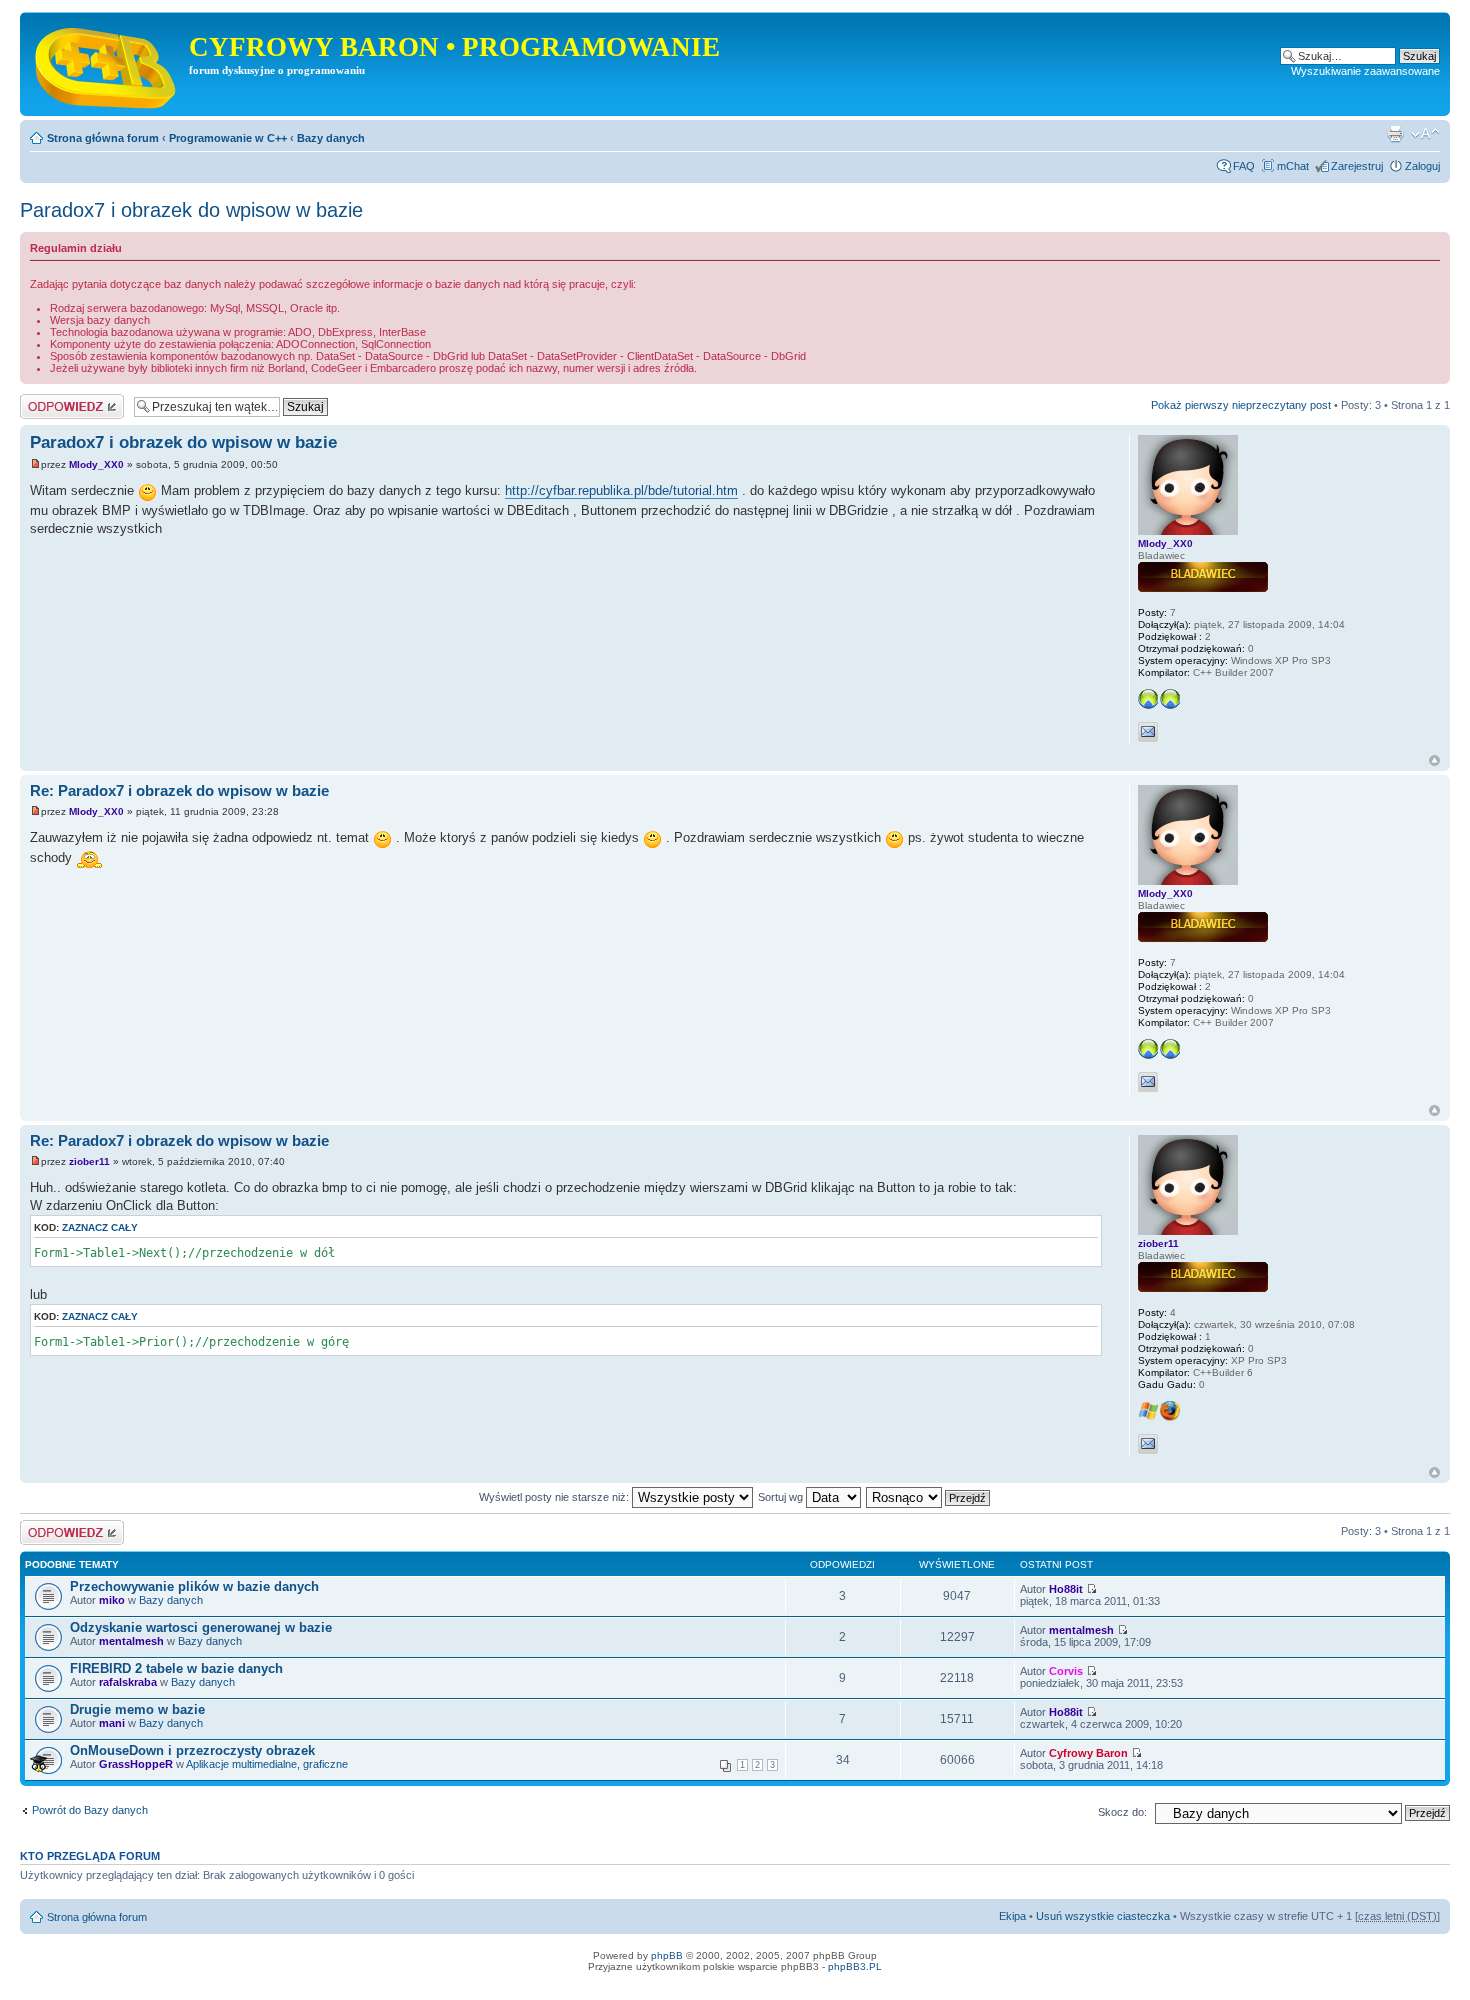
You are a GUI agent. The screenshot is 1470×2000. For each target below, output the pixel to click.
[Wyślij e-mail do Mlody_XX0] (1148, 732)
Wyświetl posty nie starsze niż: (555, 1497)
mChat (1293, 166)
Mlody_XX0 (96, 464)
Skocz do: (1122, 1812)
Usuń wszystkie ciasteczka (1103, 1916)
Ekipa (1012, 1916)
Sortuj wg (782, 1497)
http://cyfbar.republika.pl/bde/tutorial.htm (621, 490)
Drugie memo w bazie (137, 1709)
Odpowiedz (47, 400)
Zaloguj (1422, 166)
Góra (1434, 760)
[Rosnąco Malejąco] (929, 1497)
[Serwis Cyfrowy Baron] (107, 64)
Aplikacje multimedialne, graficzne (267, 1764)
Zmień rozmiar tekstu (1425, 134)
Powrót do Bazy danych (90, 1810)
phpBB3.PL (855, 1966)
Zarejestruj (1357, 166)
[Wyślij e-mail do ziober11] (1148, 1444)
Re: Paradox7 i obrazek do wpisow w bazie (179, 790)
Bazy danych (331, 138)
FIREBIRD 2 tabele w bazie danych (176, 1668)
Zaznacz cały (100, 1227)
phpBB (667, 1955)
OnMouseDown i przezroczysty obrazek (192, 1750)
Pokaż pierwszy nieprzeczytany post (1241, 405)
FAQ (1244, 166)
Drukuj (1395, 134)
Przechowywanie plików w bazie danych (194, 1586)
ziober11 (89, 1161)
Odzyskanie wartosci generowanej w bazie (201, 1627)
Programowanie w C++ (228, 138)
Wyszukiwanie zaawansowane (1365, 71)
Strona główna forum (103, 138)
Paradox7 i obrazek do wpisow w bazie (191, 210)
